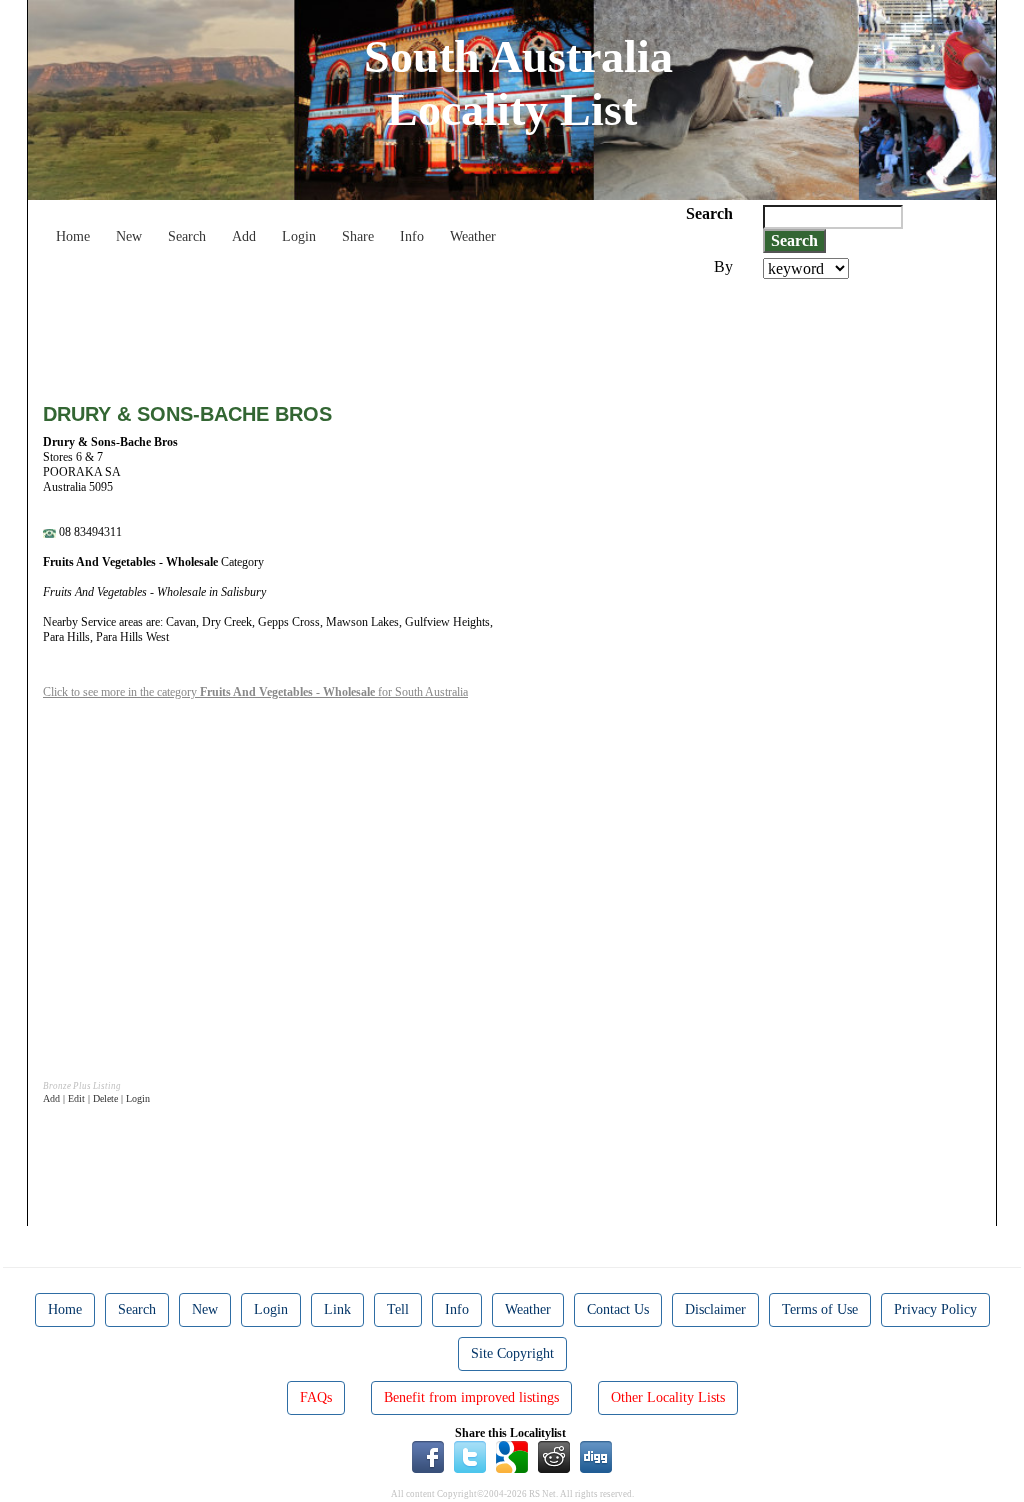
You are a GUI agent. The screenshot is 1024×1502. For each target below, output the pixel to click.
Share (358, 236)
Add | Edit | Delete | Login (96, 1098)
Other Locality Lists (668, 1397)
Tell (398, 1309)
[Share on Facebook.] (428, 1456)
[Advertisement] (407, 334)
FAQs (316, 1397)
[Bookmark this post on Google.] (512, 1456)
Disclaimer (715, 1309)
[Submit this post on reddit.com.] (554, 1456)
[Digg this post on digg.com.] (596, 1456)
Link (337, 1309)
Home (73, 236)
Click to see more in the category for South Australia (255, 692)
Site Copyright (512, 1353)
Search (187, 236)
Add (244, 236)
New (129, 236)
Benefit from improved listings (471, 1397)
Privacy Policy (935, 1309)
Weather (473, 236)
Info (412, 236)
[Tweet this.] (470, 1456)
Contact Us (618, 1309)
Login (299, 236)
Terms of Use (820, 1309)
